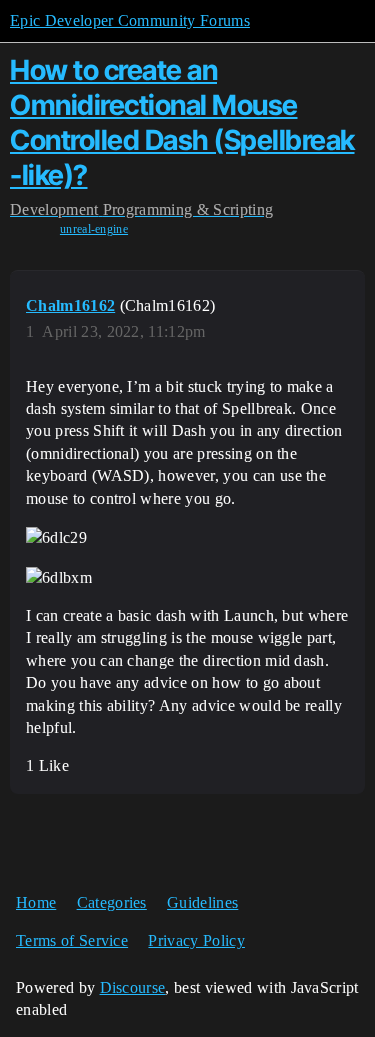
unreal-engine (94, 229)
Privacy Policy (196, 940)
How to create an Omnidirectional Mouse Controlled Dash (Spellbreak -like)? (182, 122)
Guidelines (202, 902)
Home (36, 902)
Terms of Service (72, 940)
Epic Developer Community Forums (130, 20)
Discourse (133, 987)
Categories (112, 902)
